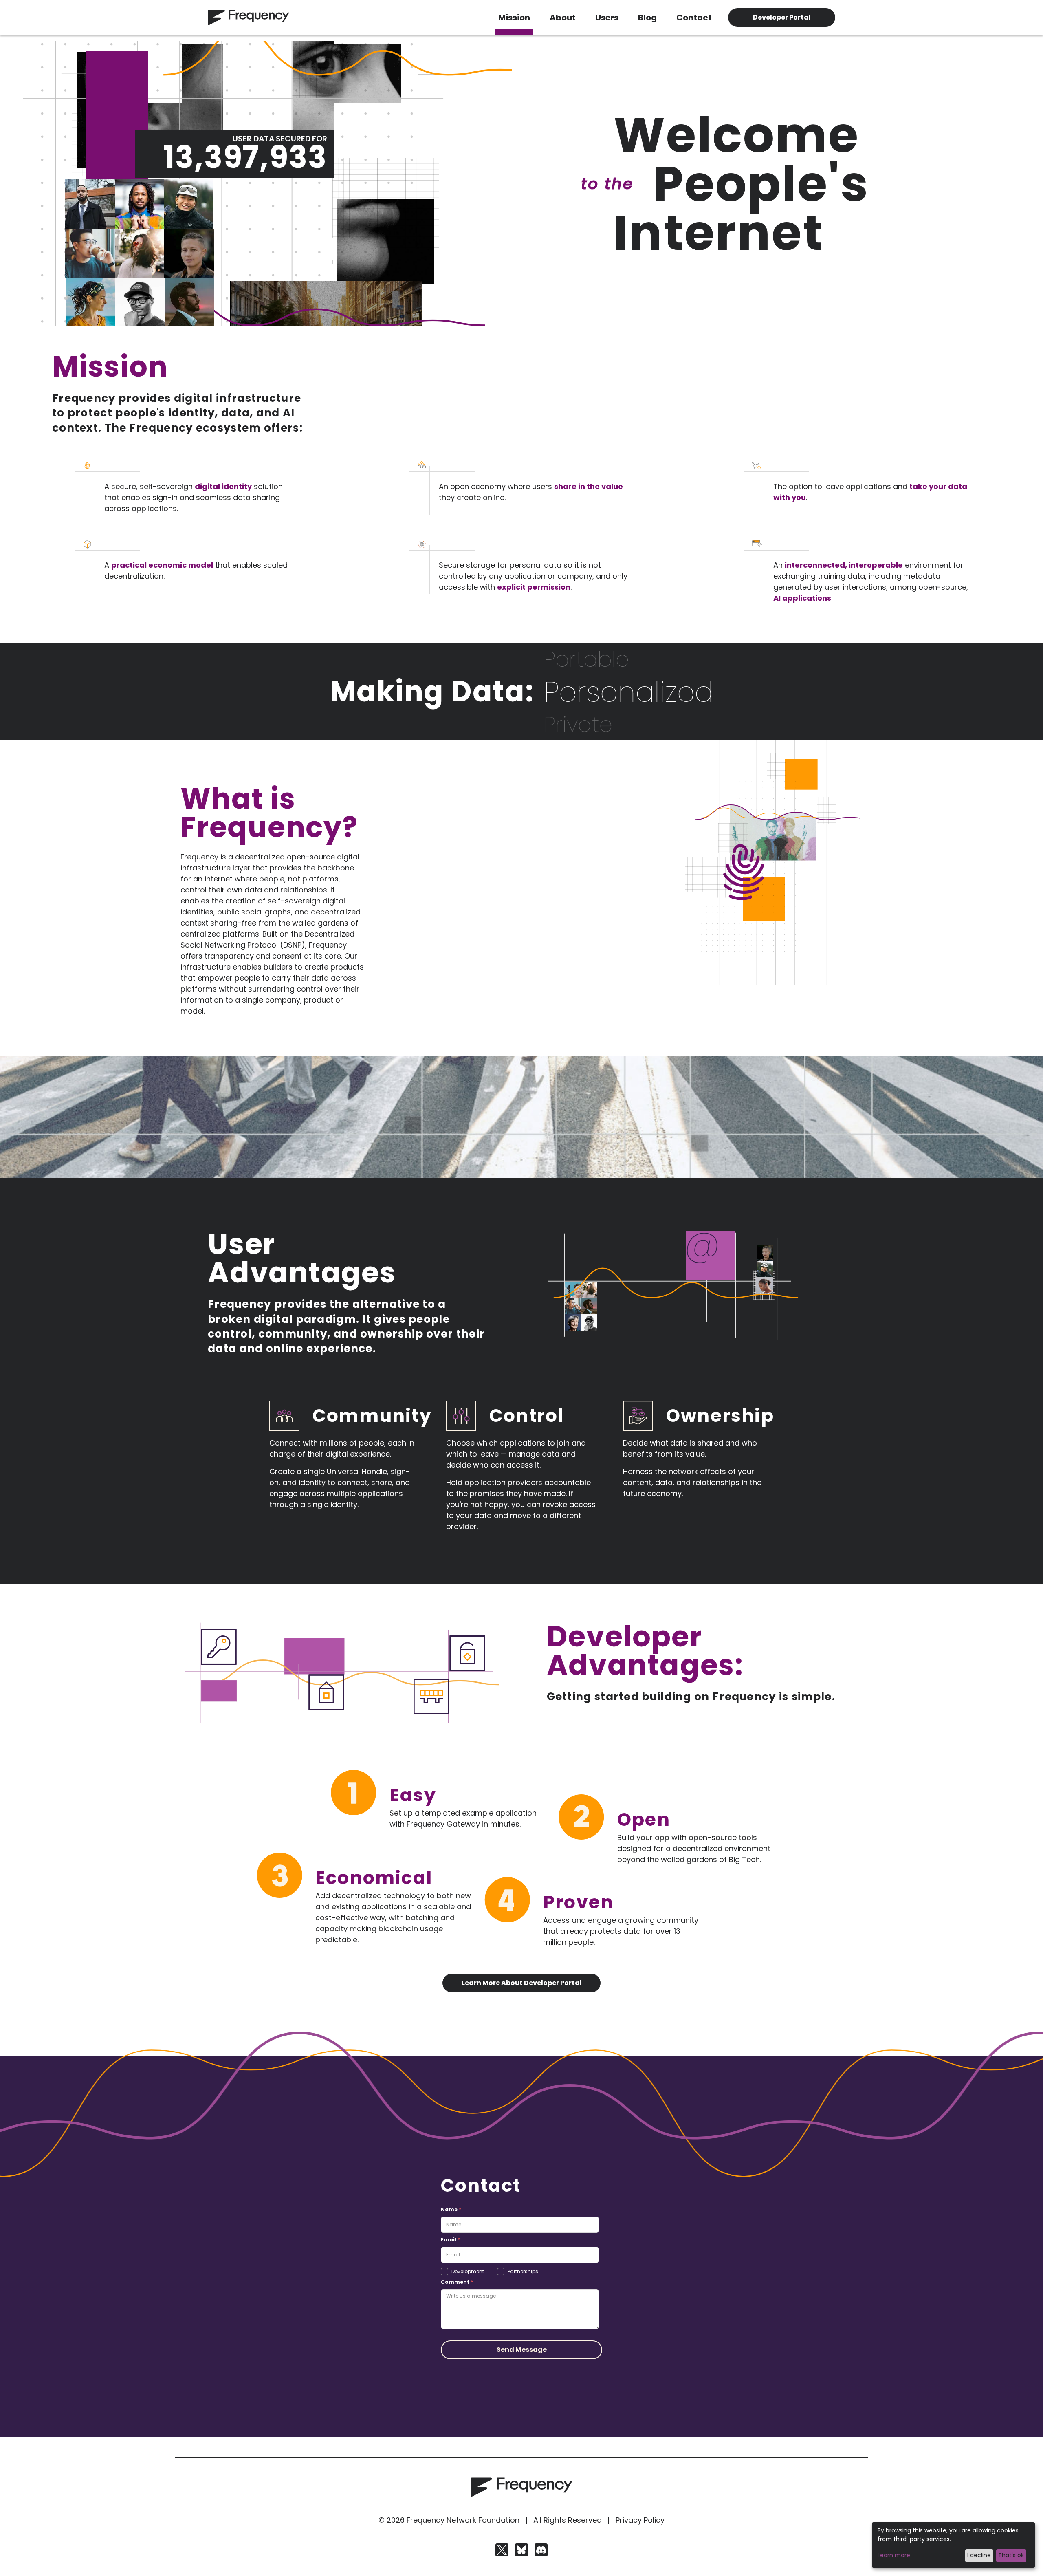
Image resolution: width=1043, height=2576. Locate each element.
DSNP (292, 945)
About (563, 18)
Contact (694, 18)
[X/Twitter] (502, 2550)
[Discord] (541, 2550)
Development (468, 2272)
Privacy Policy (640, 2520)
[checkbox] (444, 2272)
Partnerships (523, 2272)
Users (607, 18)
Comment (457, 2282)
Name (451, 2209)
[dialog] (953, 2545)
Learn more (894, 2555)
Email (450, 2240)
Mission (514, 18)
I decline (979, 2555)
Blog (647, 18)
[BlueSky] (521, 2550)
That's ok (1011, 2555)
